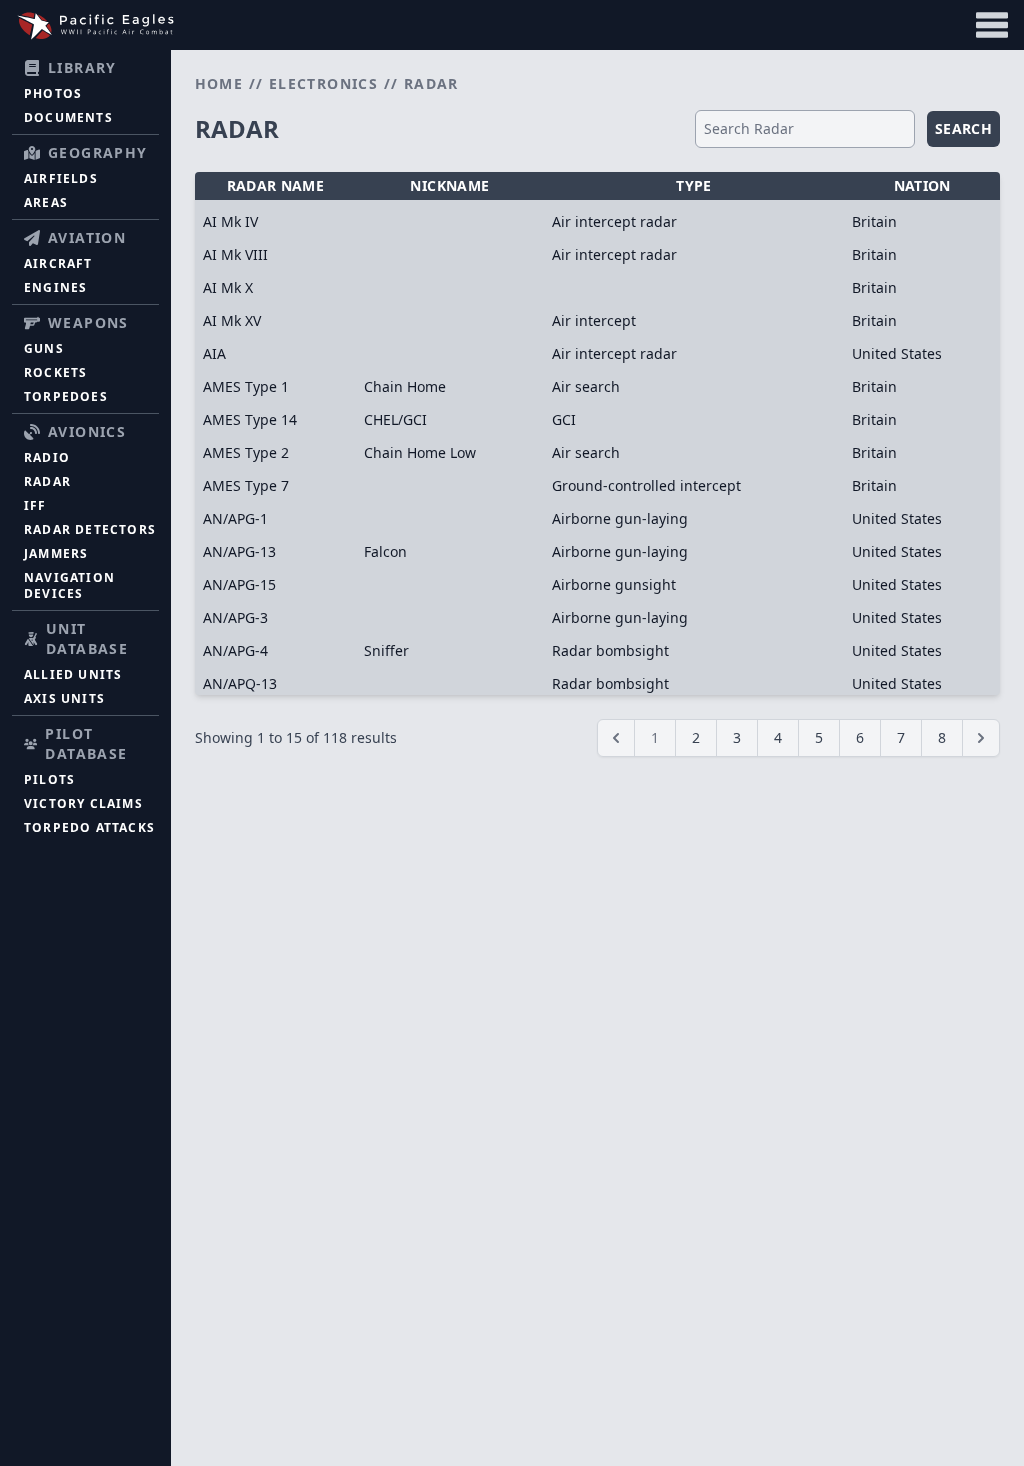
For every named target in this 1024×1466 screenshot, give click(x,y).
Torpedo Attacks (89, 827)
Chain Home (405, 386)
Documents (68, 117)
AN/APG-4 (235, 650)
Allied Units (73, 674)
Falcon (385, 551)
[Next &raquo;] (981, 738)
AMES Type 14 (250, 419)
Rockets (55, 372)
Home (219, 83)
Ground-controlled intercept (646, 485)
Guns (44, 348)
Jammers (56, 553)
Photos (53, 93)
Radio (47, 457)
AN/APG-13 (239, 551)
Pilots (49, 779)
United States (897, 353)
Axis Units (64, 698)
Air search (586, 386)
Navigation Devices (69, 585)
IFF (35, 505)
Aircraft (58, 263)
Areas (46, 202)
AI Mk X (228, 287)
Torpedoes (66, 396)
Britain (874, 221)
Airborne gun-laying (620, 518)
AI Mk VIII (235, 254)
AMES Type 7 (246, 485)
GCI (564, 419)
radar (431, 83)
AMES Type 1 (246, 386)
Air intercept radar (614, 221)
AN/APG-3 (235, 617)
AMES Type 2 (246, 452)
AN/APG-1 (235, 518)
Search (963, 128)
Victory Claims (83, 803)
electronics (323, 83)
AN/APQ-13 (240, 683)
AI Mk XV (232, 320)
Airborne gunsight (614, 584)
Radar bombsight (610, 650)
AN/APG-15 (239, 584)
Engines (55, 287)
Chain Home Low (420, 452)
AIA (214, 353)
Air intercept (594, 320)
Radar (47, 481)
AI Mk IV (230, 221)
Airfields (61, 178)
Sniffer (386, 650)
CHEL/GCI (395, 419)
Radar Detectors (90, 529)
